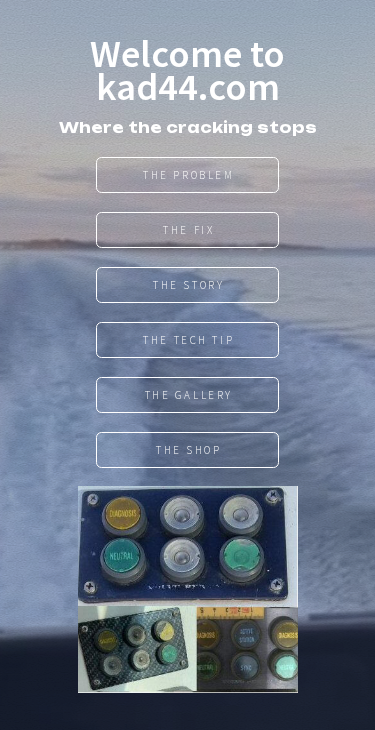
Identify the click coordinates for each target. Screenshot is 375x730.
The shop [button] (189, 450)
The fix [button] (188, 230)
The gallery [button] (189, 395)
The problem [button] (188, 175)
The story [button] (188, 285)
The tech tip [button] (188, 340)
